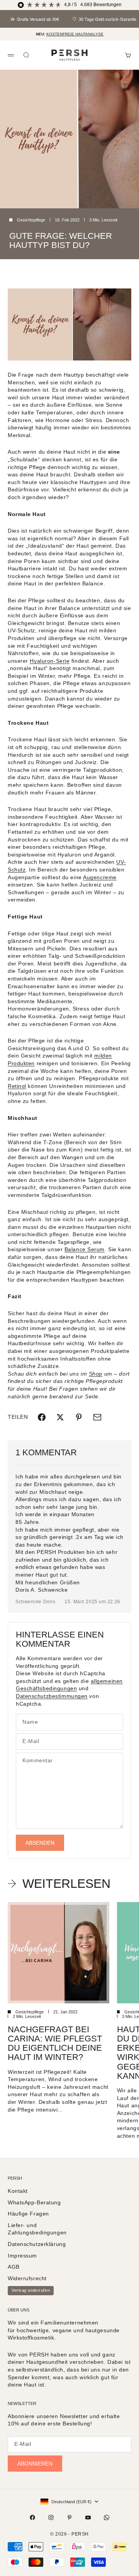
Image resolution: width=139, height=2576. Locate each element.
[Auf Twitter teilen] (60, 1417)
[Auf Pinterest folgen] (69, 2517)
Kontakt (18, 2191)
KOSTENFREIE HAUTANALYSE (75, 34)
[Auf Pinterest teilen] (79, 1417)
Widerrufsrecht (27, 2278)
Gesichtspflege (31, 220)
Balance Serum (85, 1249)
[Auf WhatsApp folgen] (107, 2517)
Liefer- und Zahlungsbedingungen (37, 2229)
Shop (96, 1374)
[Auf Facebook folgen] (32, 2517)
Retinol (17, 1086)
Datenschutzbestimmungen (52, 1696)
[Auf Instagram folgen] (51, 2517)
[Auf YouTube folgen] (88, 2517)
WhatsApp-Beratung (34, 2202)
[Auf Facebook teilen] (42, 1417)
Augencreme (100, 877)
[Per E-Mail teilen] (97, 1417)
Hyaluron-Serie (50, 661)
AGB (14, 2267)
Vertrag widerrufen (31, 2290)
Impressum (22, 2256)
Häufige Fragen (28, 2214)
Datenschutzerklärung (37, 2244)
